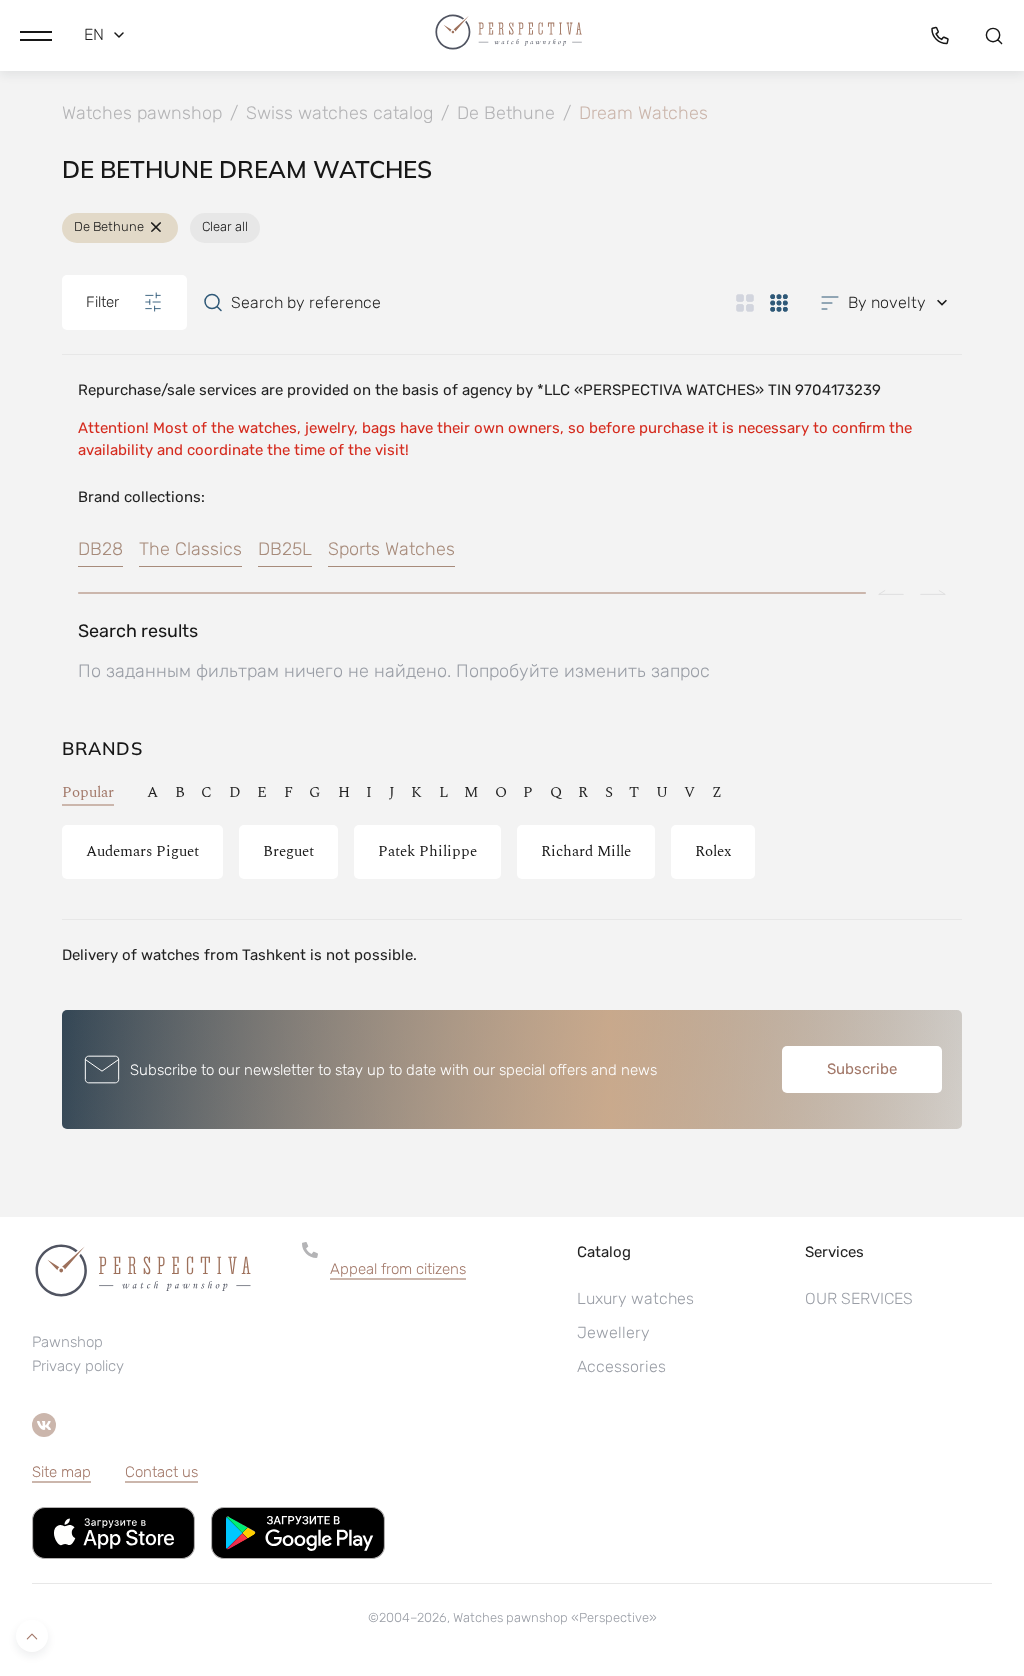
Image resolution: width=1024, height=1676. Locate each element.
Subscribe (862, 1069)
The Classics (190, 549)
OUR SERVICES (859, 1298)
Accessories (621, 1366)
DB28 (100, 549)
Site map (61, 1472)
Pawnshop (67, 1342)
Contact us (161, 1472)
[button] (36, 35)
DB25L (285, 549)
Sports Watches (391, 549)
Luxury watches (635, 1298)
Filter (102, 302)
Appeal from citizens (398, 1269)
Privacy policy (78, 1366)
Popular (88, 792)
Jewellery (613, 1332)
